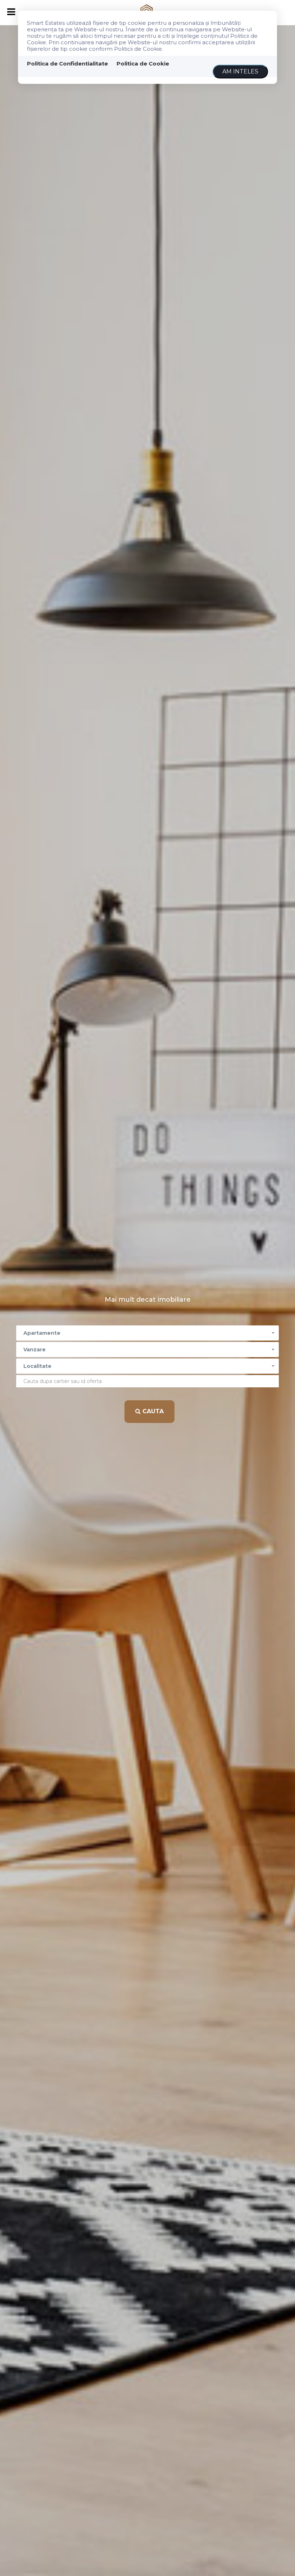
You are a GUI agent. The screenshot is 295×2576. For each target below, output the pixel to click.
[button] (147, 1333)
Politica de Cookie (143, 64)
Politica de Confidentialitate (67, 64)
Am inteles (240, 71)
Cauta (152, 1411)
